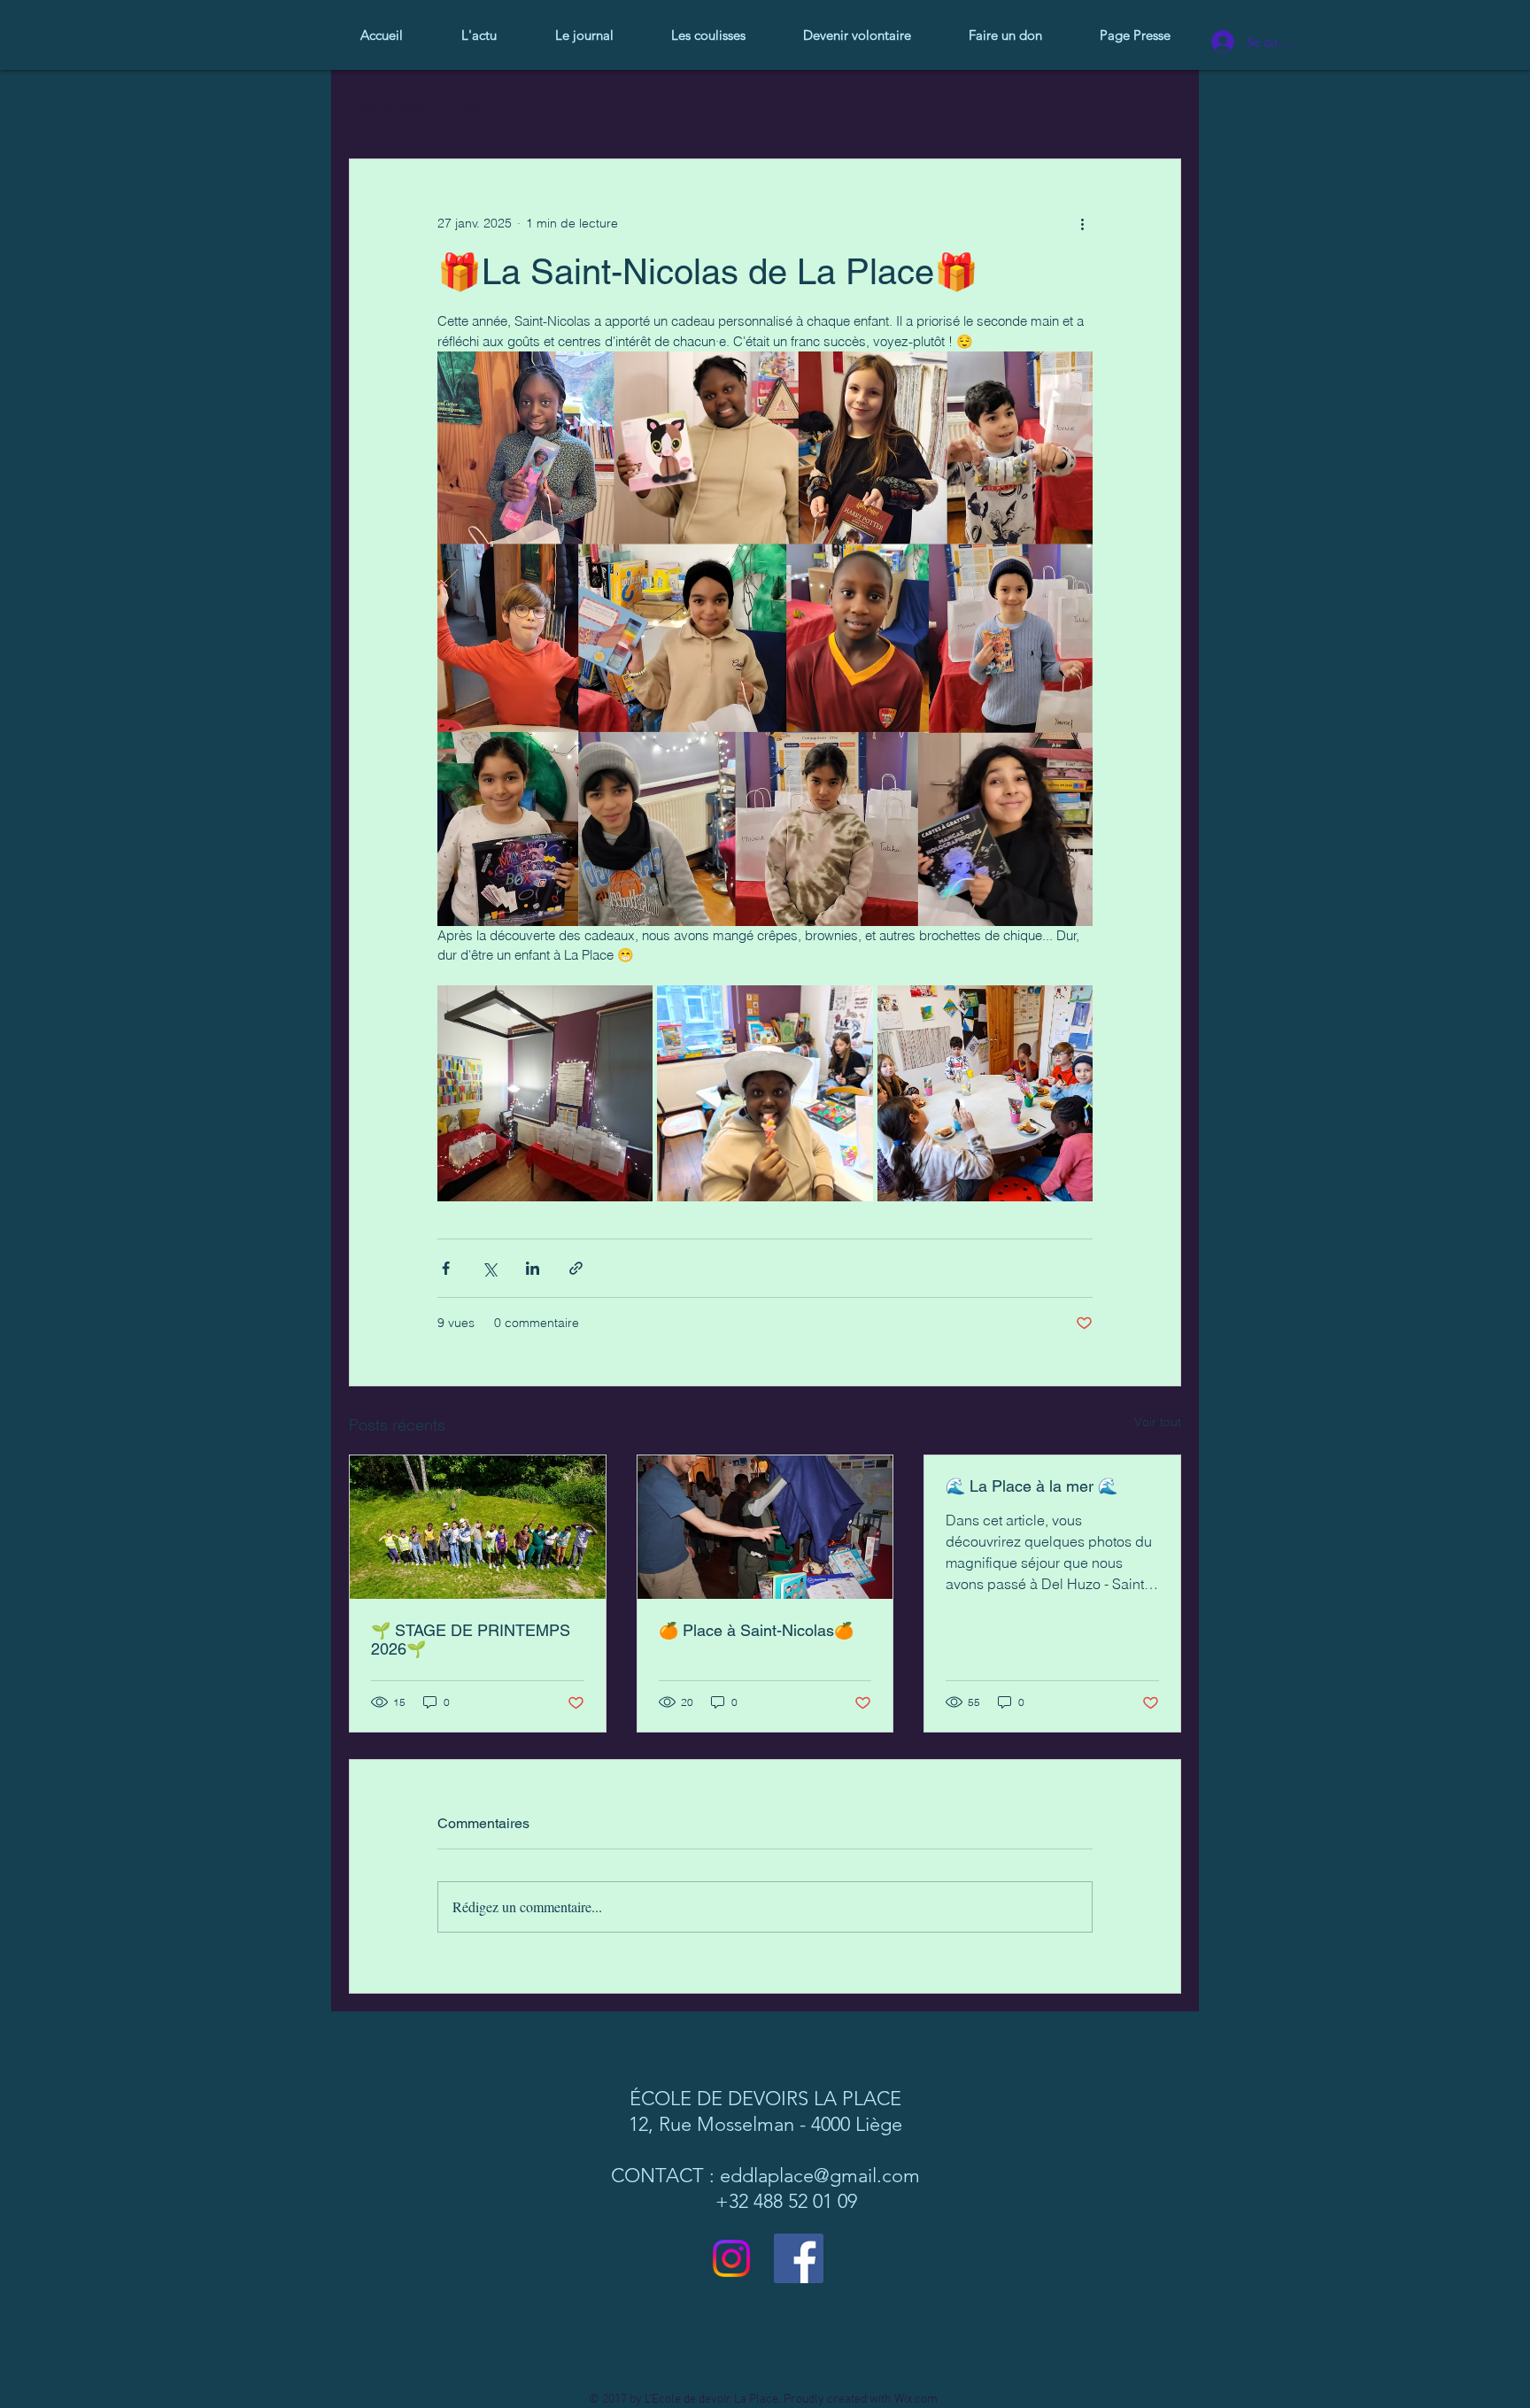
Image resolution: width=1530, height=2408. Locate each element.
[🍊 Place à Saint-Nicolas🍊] (765, 1527)
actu (474, 105)
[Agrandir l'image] (545, 1093)
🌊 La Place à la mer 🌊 (1032, 1486)
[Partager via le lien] (576, 1268)
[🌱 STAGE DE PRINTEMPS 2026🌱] (478, 1527)
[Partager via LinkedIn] (533, 1268)
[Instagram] (731, 2258)
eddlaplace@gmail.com (820, 2176)
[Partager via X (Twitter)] (489, 1268)
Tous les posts (388, 105)
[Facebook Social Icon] (799, 2258)
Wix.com (916, 2400)
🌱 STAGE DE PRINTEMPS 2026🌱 (471, 1640)
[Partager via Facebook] (446, 1268)
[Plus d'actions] (1082, 223)
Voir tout (1158, 1422)
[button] (1159, 105)
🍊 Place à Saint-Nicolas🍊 (756, 1630)
